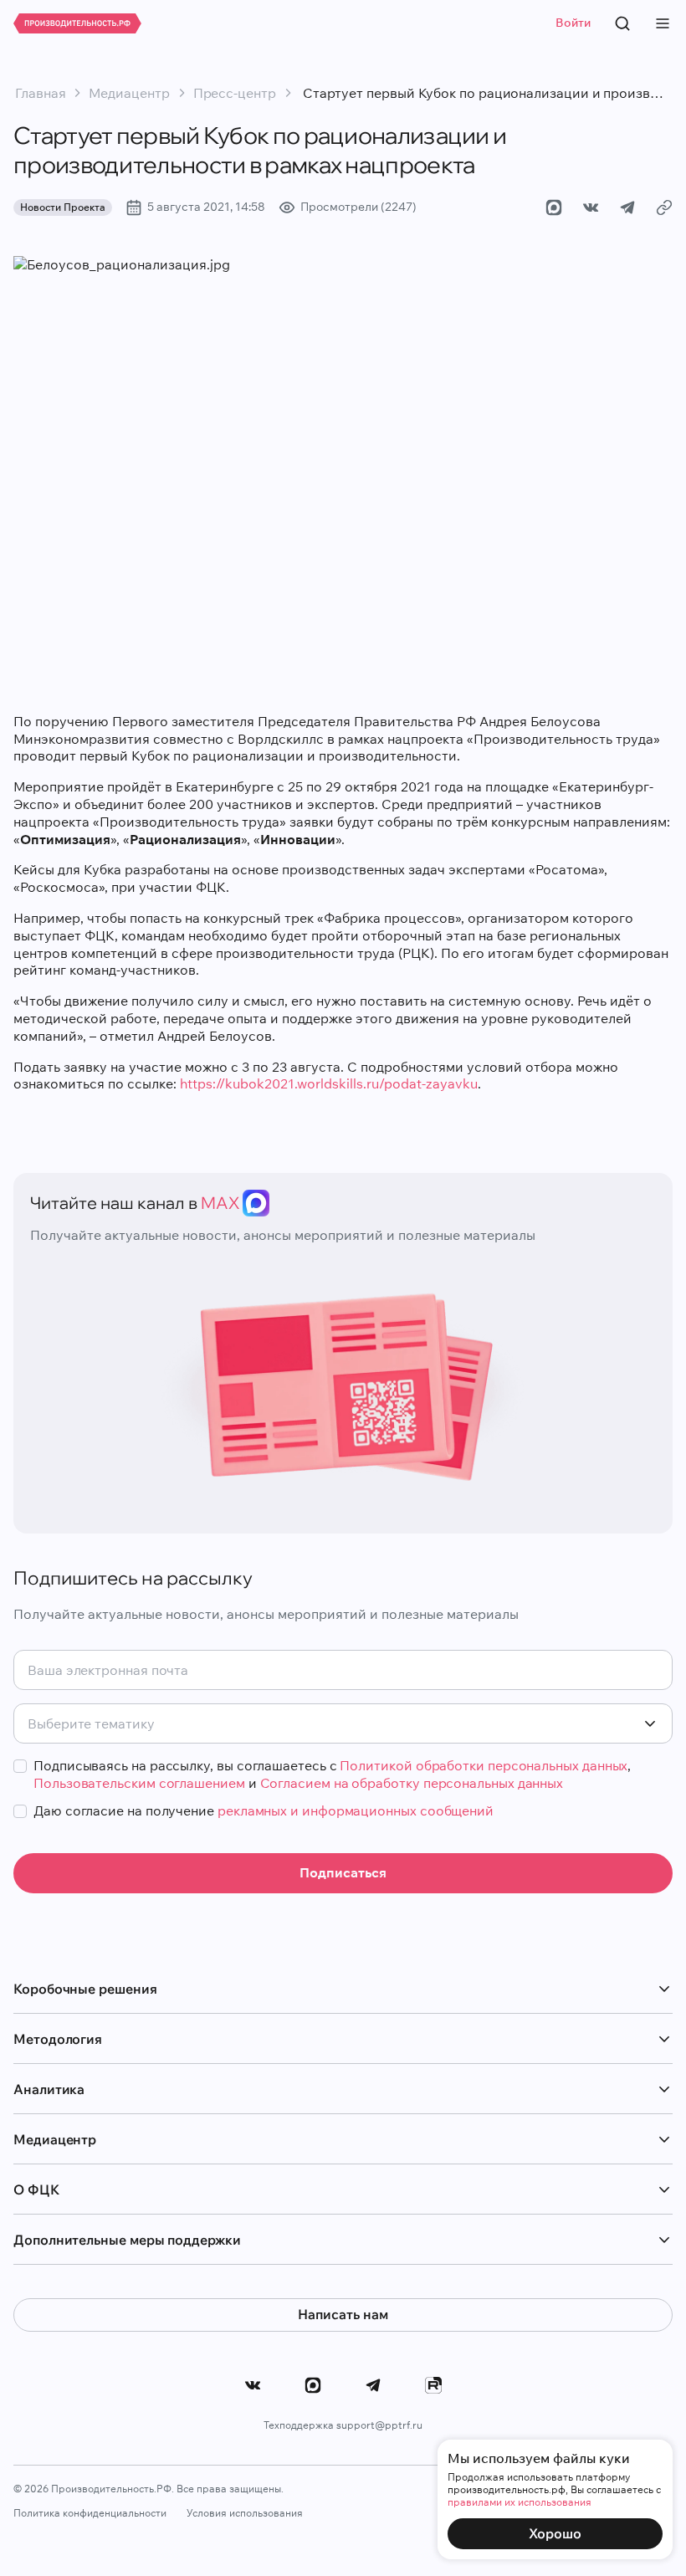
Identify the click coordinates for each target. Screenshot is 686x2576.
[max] (313, 2385)
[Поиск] (622, 23)
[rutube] (433, 2385)
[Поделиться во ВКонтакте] (591, 207)
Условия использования (245, 2513)
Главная (40, 93)
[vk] (253, 2385)
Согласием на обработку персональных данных (412, 1783)
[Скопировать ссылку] (664, 207)
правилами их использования (520, 2502)
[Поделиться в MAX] (554, 207)
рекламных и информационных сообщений (356, 1810)
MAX (220, 1203)
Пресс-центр (235, 93)
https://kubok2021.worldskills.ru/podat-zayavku (329, 1083)
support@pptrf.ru (379, 2425)
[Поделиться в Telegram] (627, 207)
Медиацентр (129, 93)
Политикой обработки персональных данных (484, 1765)
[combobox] (343, 1723)
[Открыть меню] (663, 23)
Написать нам (343, 2314)
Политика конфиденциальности (90, 2513)
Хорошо (555, 2533)
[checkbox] (20, 1766)
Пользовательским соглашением (139, 1783)
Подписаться (343, 1872)
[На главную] (77, 23)
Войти (573, 23)
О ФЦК (36, 2189)
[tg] (373, 2385)
